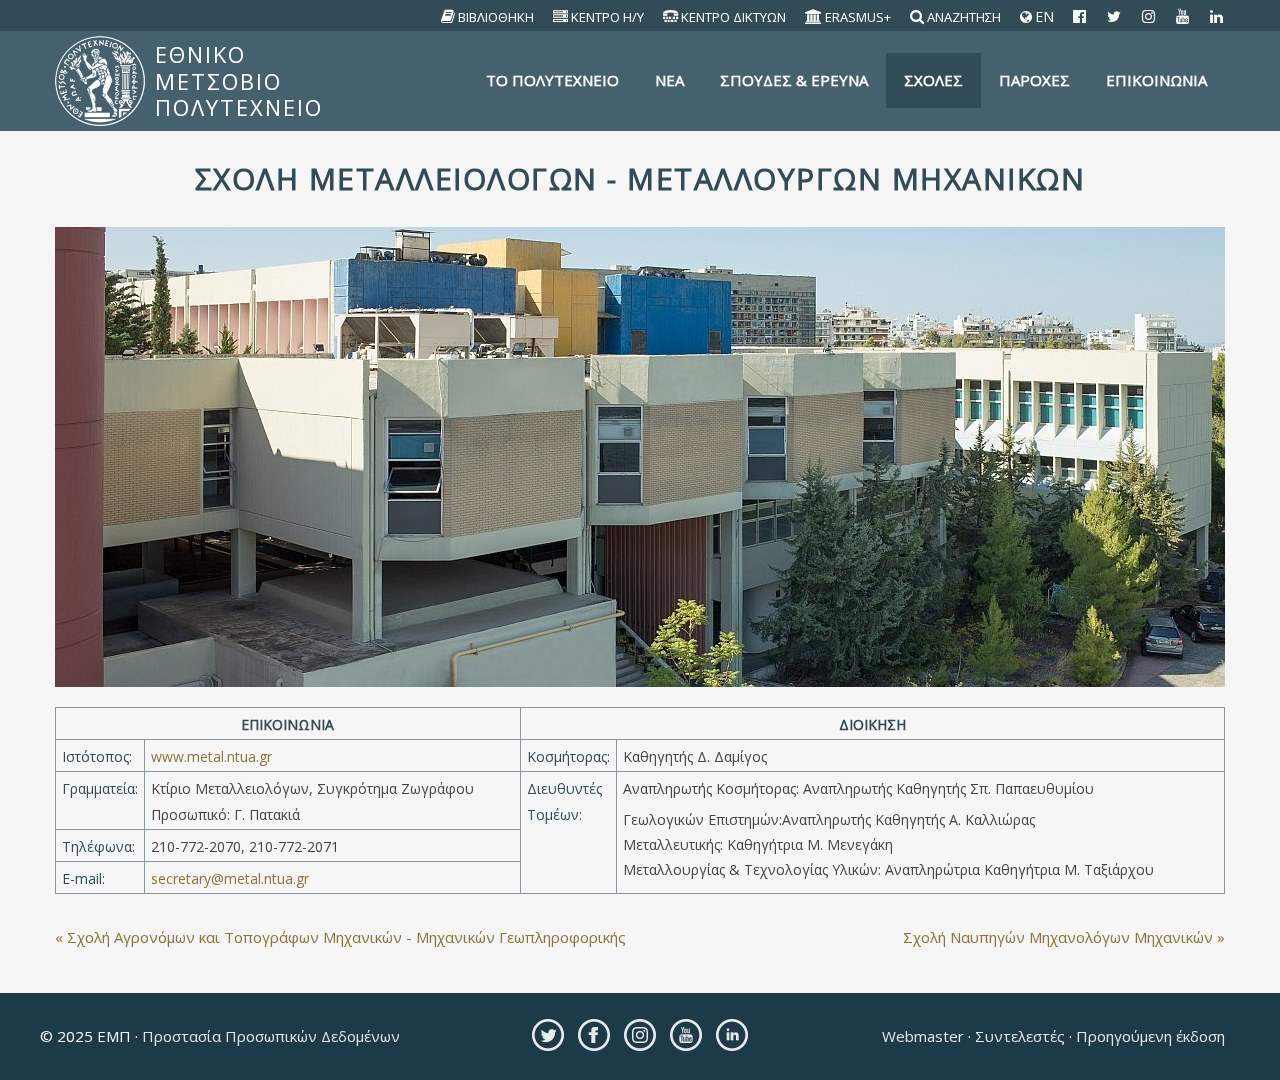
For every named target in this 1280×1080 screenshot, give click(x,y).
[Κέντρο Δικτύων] (671, 17)
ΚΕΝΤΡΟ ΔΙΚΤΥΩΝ (733, 17)
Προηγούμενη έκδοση (1148, 1036)
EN (1042, 17)
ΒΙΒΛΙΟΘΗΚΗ (496, 17)
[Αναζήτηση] (917, 17)
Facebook (594, 1035)
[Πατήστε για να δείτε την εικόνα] (640, 455)
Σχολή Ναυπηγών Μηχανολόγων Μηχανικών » (1064, 937)
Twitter (548, 1035)
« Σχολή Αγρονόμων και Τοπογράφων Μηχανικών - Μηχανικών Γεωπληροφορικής (340, 937)
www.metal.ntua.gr (211, 756)
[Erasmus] (814, 17)
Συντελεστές (1020, 1036)
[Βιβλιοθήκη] (448, 17)
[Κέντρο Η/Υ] (561, 17)
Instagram (640, 1035)
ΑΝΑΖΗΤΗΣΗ (964, 17)
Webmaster (925, 1036)
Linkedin (732, 1035)
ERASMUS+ (858, 17)
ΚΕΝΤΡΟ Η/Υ (607, 17)
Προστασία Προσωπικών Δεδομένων (269, 1036)
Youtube (686, 1035)
